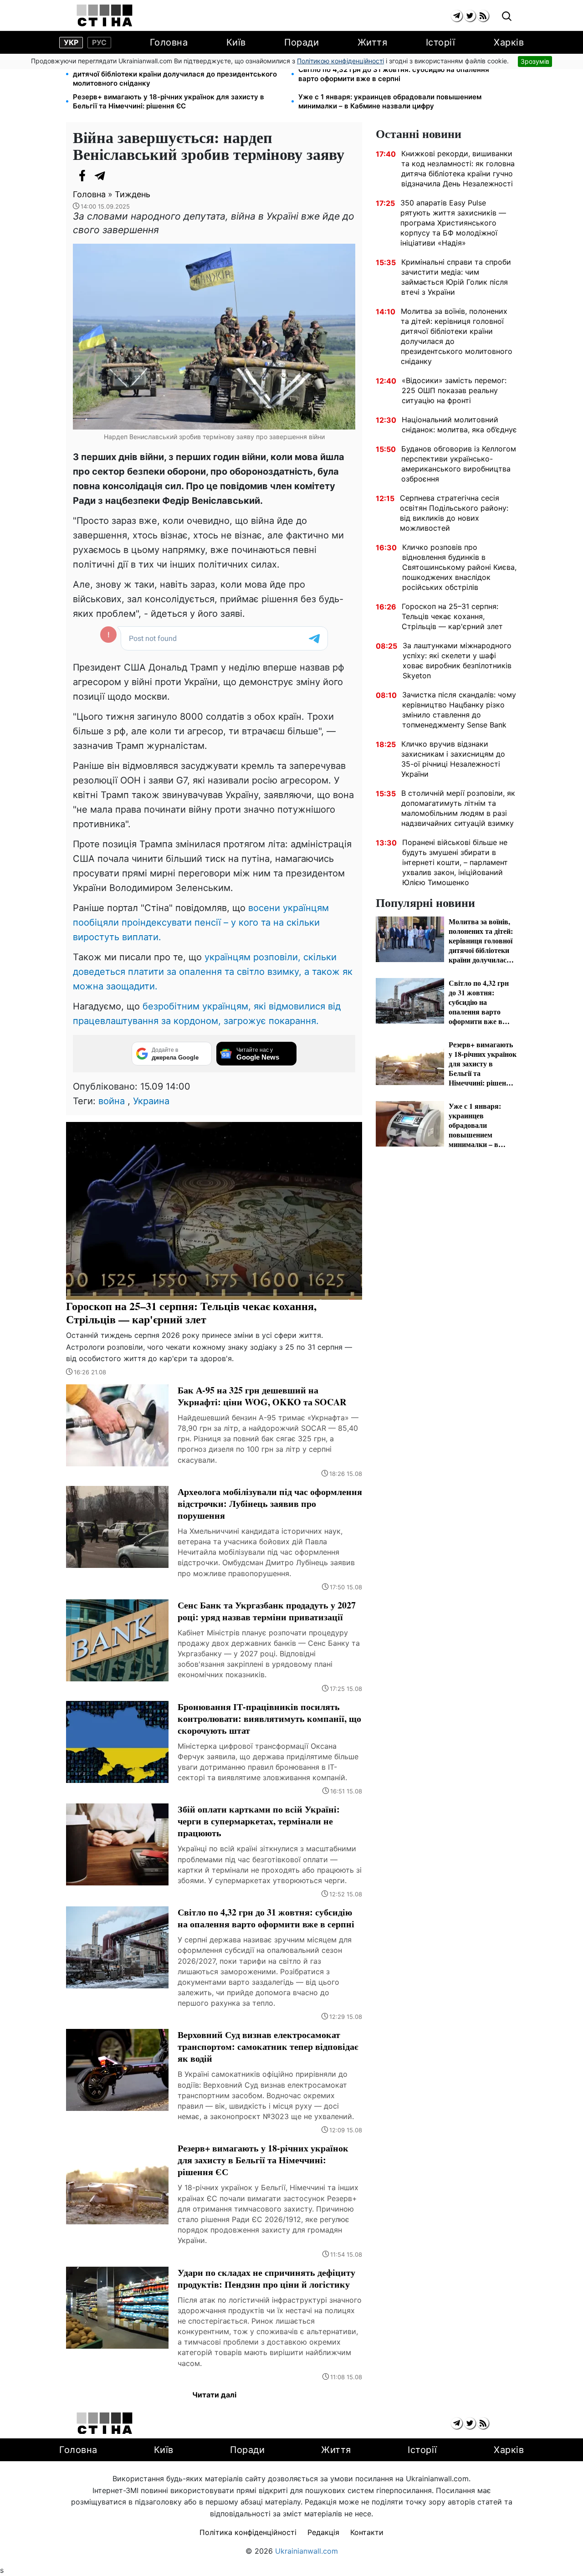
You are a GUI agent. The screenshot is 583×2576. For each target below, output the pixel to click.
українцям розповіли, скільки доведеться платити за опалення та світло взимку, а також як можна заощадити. (213, 972)
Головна (169, 42)
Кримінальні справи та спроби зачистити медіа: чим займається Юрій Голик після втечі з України (456, 277)
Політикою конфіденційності (340, 61)
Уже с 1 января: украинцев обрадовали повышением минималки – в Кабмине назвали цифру (390, 101)
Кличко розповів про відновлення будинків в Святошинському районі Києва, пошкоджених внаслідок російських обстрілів (459, 567)
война (112, 1101)
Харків (509, 42)
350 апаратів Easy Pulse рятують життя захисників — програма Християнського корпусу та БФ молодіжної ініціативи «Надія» (453, 223)
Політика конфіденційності (248, 2532)
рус (99, 42)
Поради (302, 42)
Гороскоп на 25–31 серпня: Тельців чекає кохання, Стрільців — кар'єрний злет (452, 616)
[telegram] (457, 16)
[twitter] (470, 16)
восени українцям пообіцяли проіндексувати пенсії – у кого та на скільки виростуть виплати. (201, 922)
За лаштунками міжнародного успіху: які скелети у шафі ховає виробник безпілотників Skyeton (457, 661)
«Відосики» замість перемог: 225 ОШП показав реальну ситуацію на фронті (454, 390)
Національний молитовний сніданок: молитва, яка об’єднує (459, 425)
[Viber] (118, 176)
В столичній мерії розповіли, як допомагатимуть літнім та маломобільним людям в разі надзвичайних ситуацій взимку (458, 808)
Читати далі (214, 2395)
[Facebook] (82, 176)
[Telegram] (100, 176)
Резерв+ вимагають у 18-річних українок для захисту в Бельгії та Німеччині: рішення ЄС (169, 101)
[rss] (483, 16)
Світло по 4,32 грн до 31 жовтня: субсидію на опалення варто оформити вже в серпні (394, 74)
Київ (236, 42)
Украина (151, 1101)
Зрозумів (535, 61)
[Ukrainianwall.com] (105, 15)
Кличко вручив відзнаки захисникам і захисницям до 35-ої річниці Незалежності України (453, 759)
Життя (373, 42)
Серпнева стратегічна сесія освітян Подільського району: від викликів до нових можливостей (454, 513)
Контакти (367, 2532)
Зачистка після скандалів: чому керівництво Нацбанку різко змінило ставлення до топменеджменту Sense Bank (459, 710)
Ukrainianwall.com (307, 2551)
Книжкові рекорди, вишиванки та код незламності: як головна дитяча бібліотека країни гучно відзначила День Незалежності (458, 169)
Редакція (323, 2532)
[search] (507, 17)
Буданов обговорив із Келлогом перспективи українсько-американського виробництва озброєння (459, 464)
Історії (441, 42)
